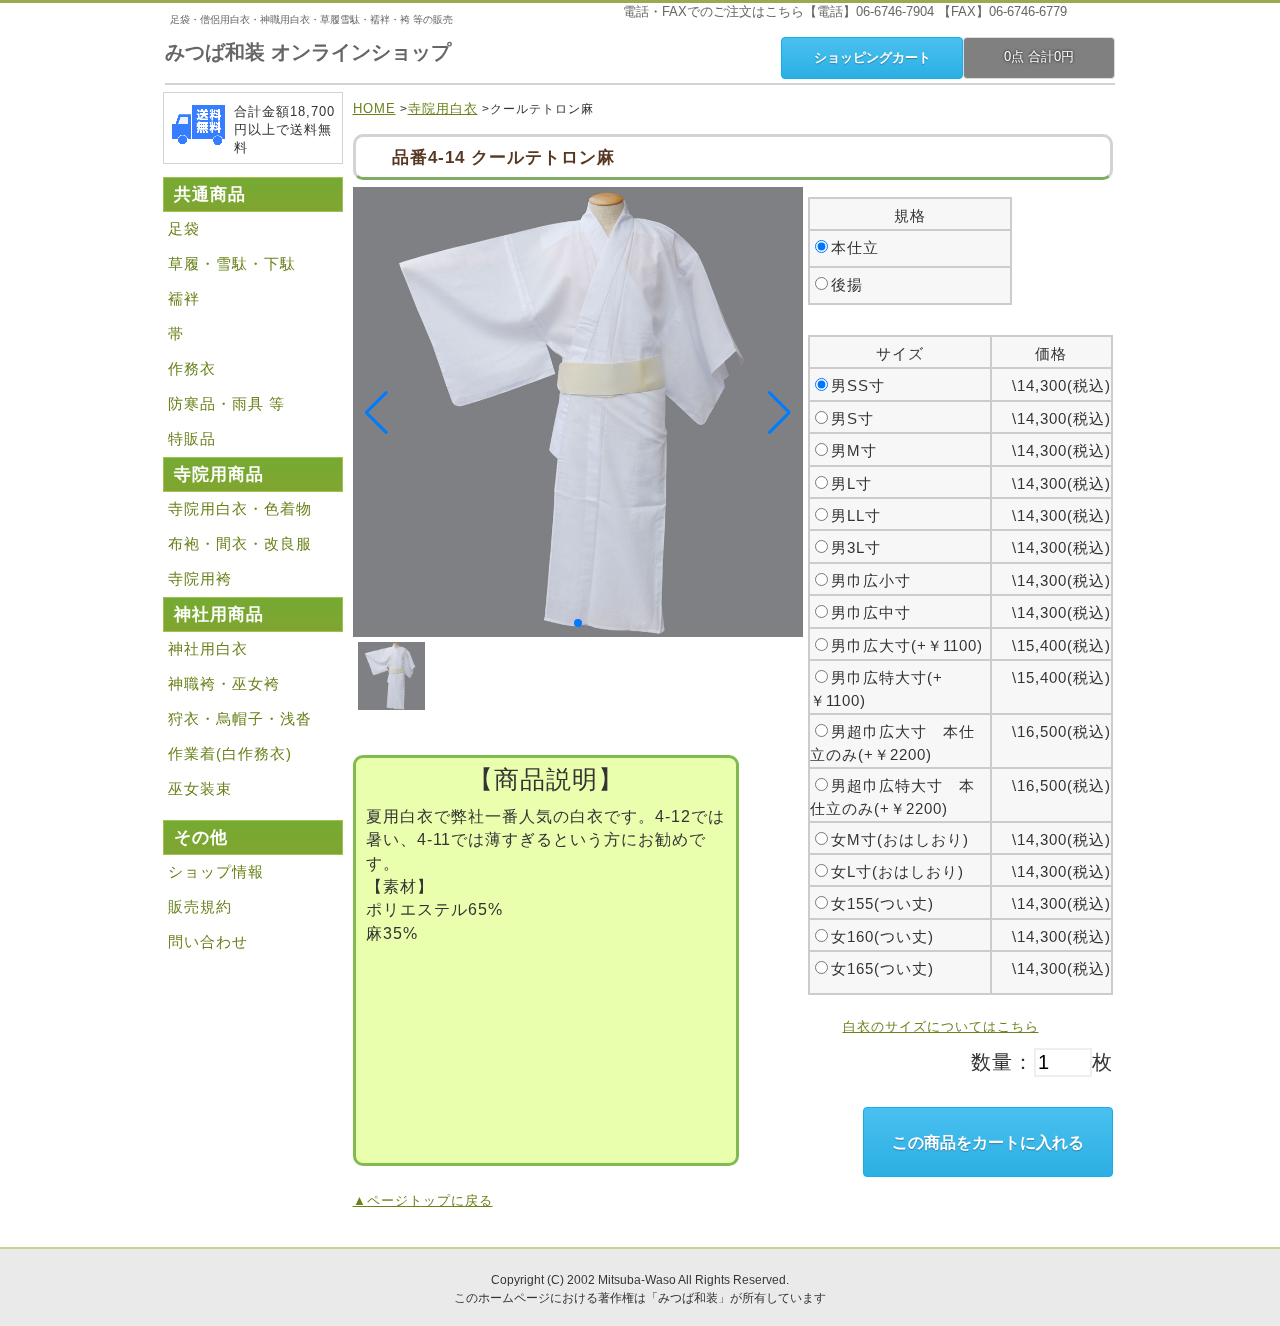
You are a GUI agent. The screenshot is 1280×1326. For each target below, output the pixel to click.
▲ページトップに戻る (423, 1200)
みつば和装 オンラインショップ (308, 52)
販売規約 (200, 906)
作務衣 (192, 368)
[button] (578, 623)
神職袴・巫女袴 (224, 683)
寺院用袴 (200, 578)
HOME (374, 108)
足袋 (184, 228)
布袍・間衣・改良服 (240, 543)
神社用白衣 (208, 648)
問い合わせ (208, 941)
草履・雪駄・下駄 (232, 263)
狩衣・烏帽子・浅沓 (240, 718)
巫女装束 (200, 788)
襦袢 (184, 298)
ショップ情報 (216, 871)
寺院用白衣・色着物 (240, 508)
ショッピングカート (872, 57)
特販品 (192, 438)
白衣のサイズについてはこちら (941, 1026)
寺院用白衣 (443, 108)
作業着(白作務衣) (230, 753)
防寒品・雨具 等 (226, 403)
